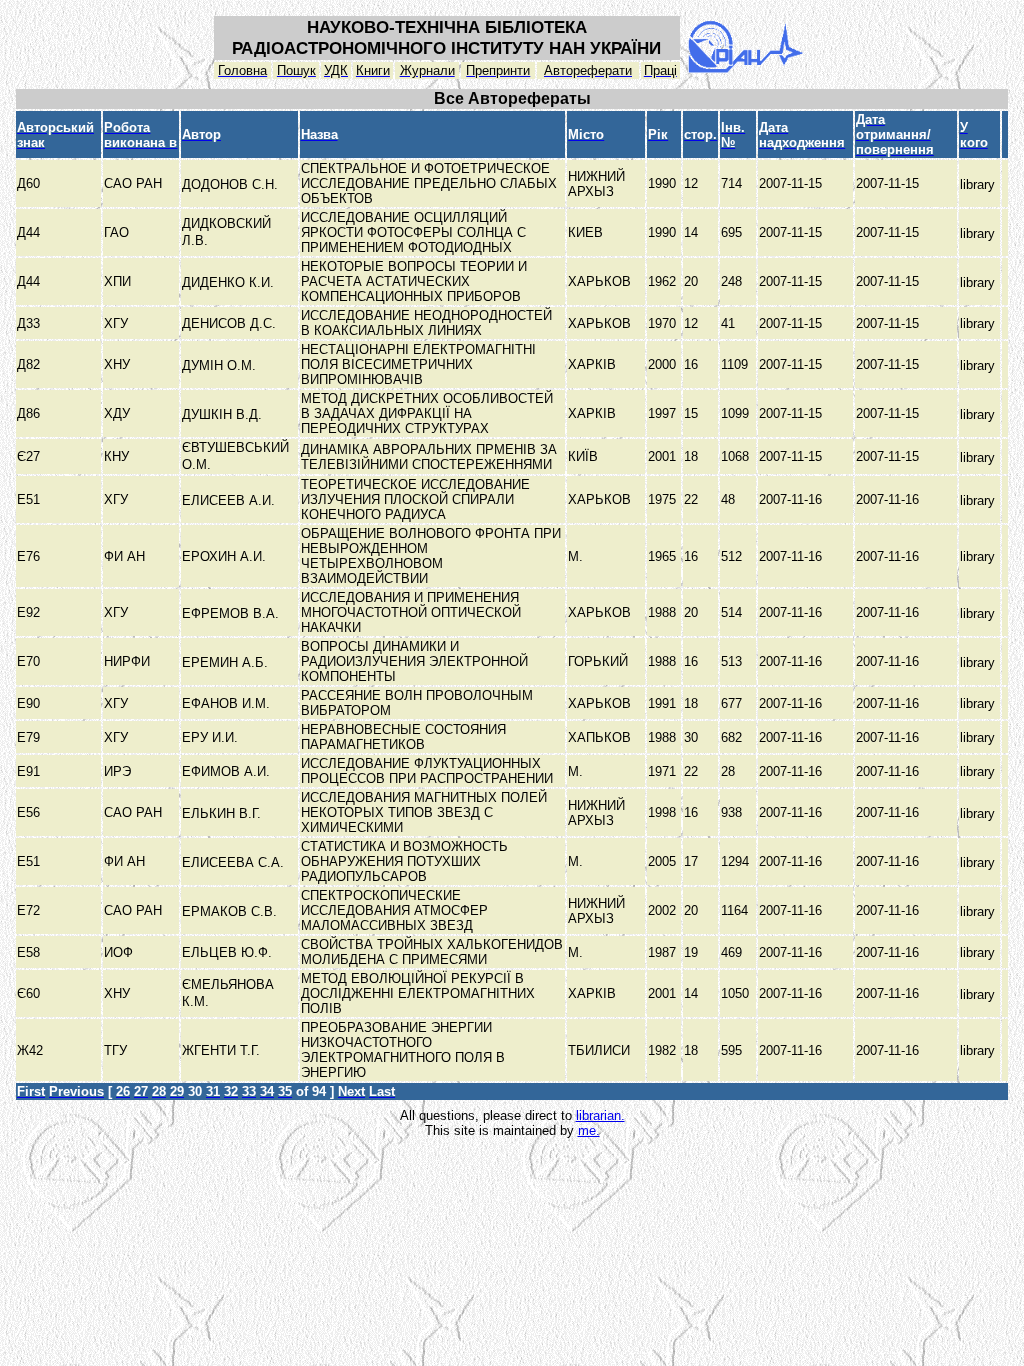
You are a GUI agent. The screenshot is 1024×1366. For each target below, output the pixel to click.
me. (589, 1130)
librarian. (600, 1115)
